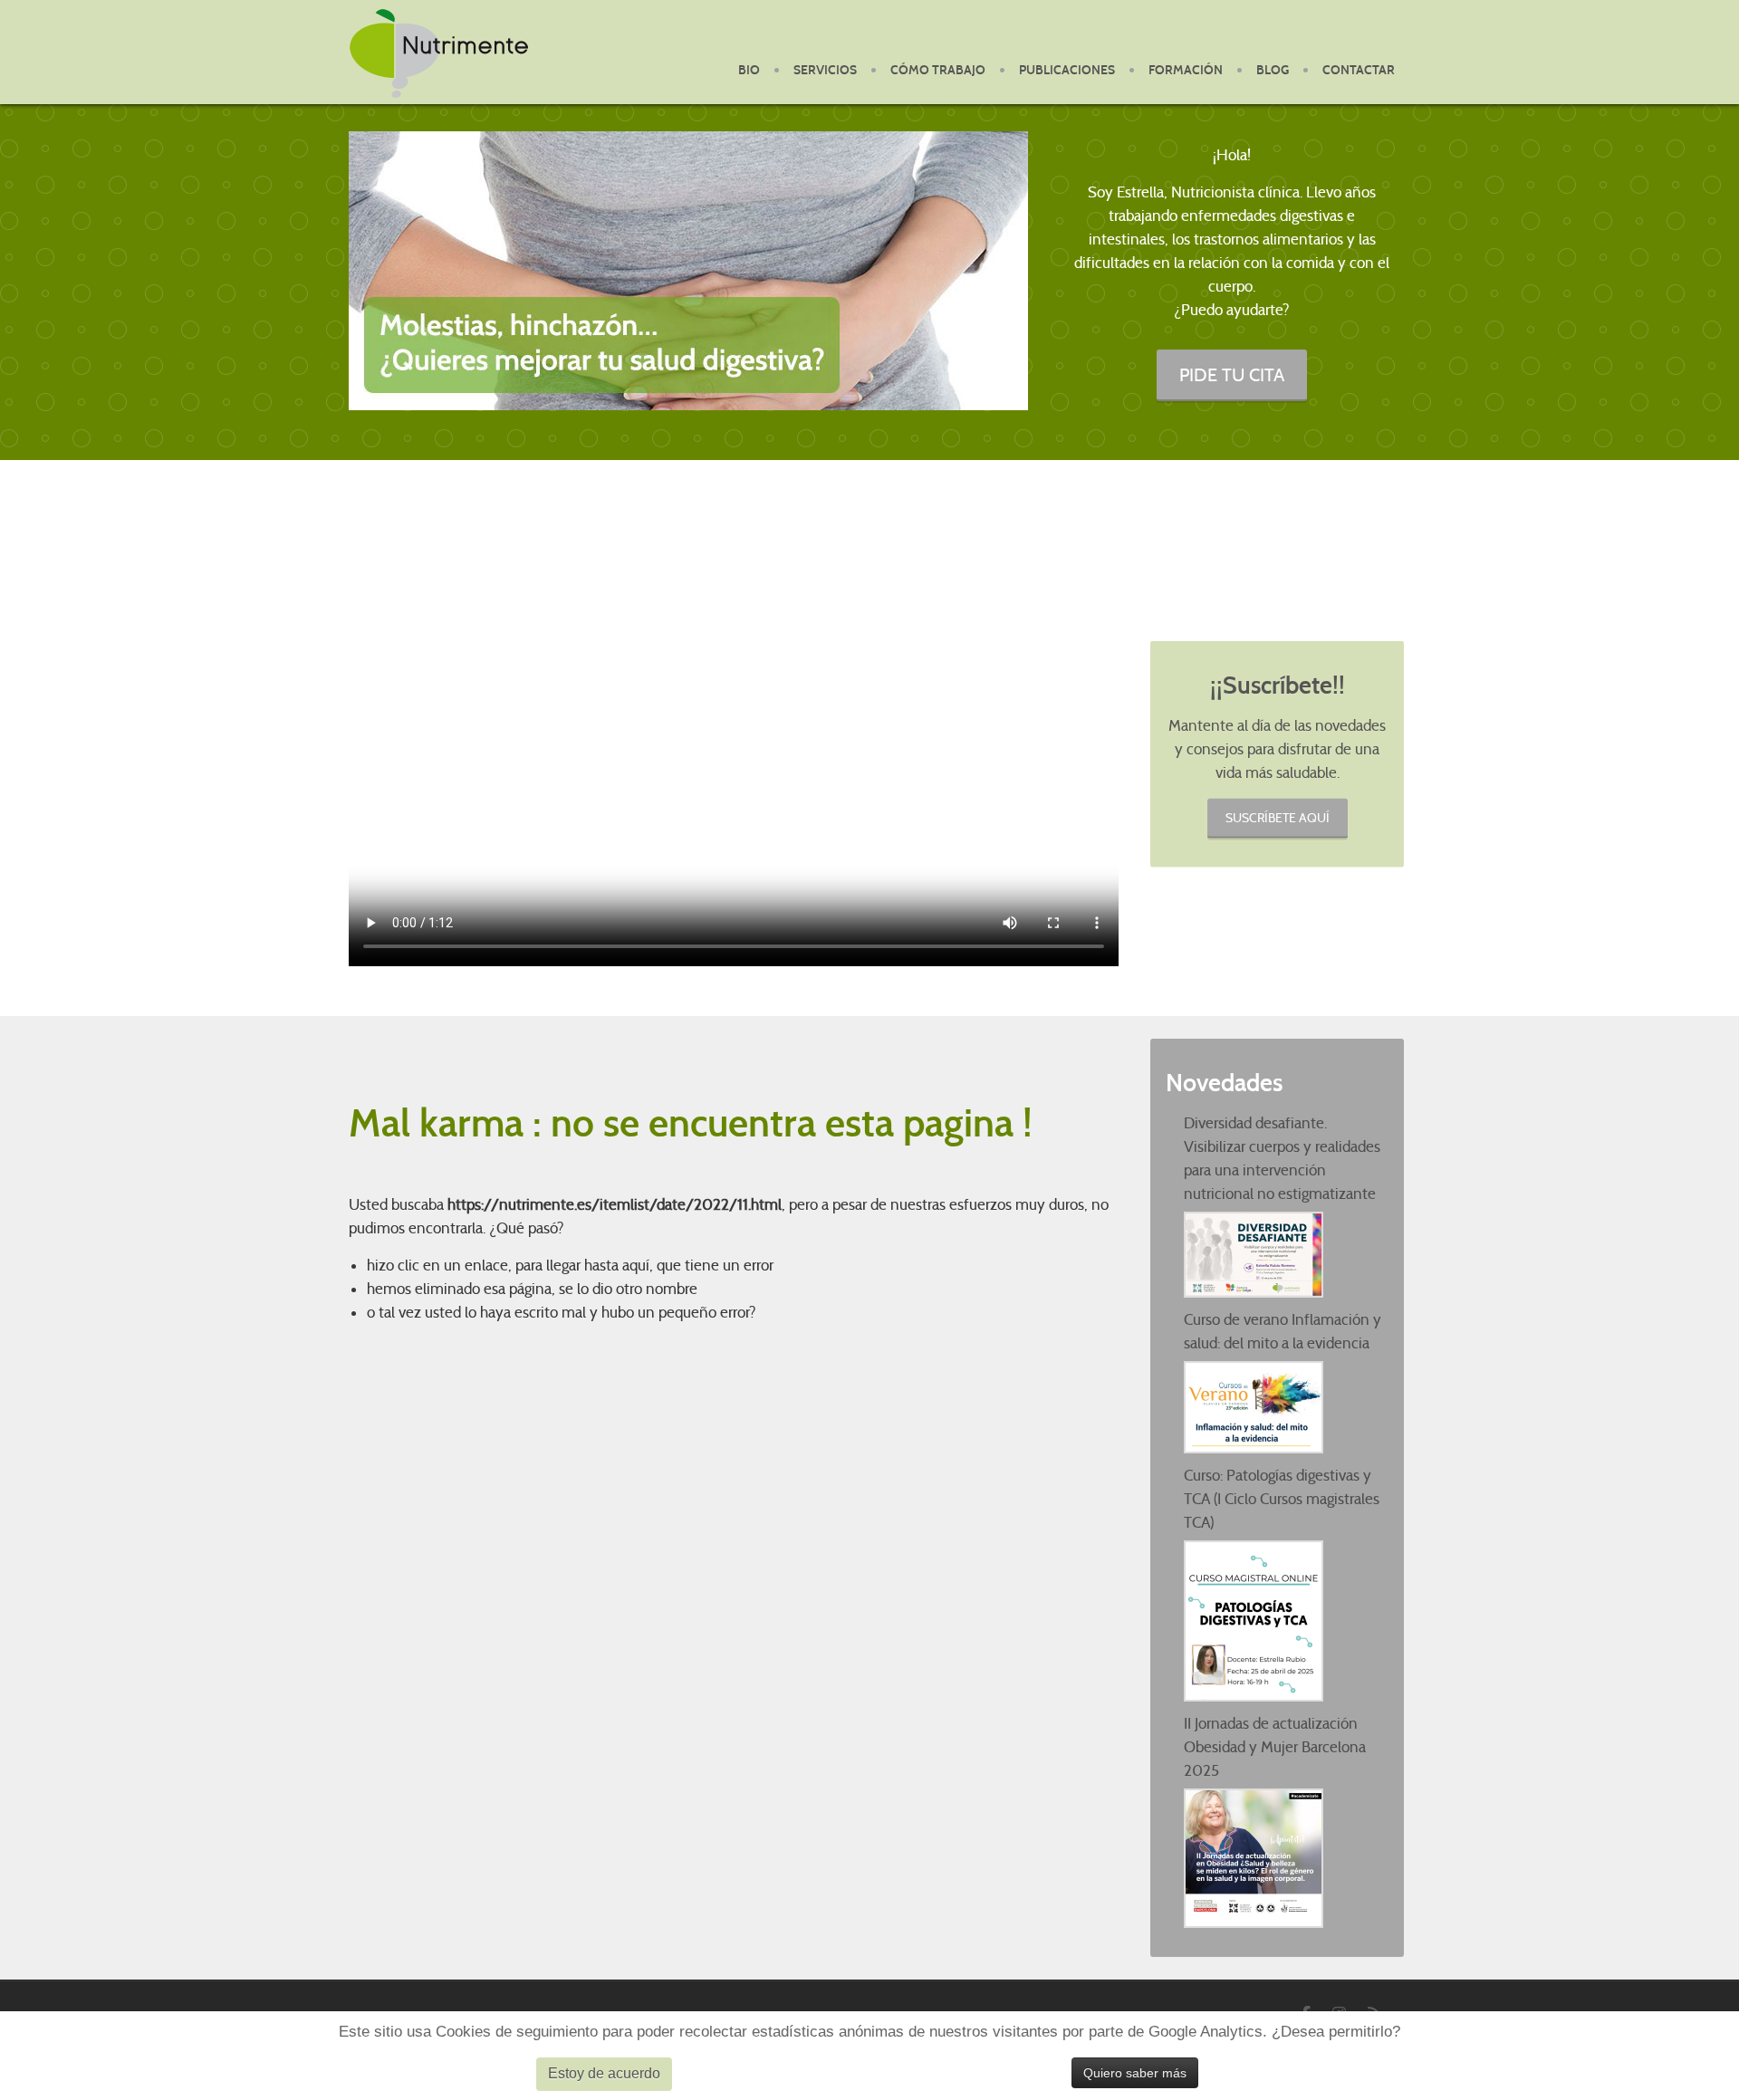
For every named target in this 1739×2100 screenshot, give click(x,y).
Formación (1186, 70)
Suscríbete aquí (1278, 817)
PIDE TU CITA (1232, 374)
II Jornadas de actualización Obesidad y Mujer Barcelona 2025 (1275, 1747)
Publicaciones (1067, 70)
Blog (1273, 70)
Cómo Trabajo (938, 70)
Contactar (1359, 70)
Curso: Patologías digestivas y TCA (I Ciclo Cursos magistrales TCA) (1282, 1499)
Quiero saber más (1135, 2073)
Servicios (825, 70)
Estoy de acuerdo (604, 2073)
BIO (749, 70)
